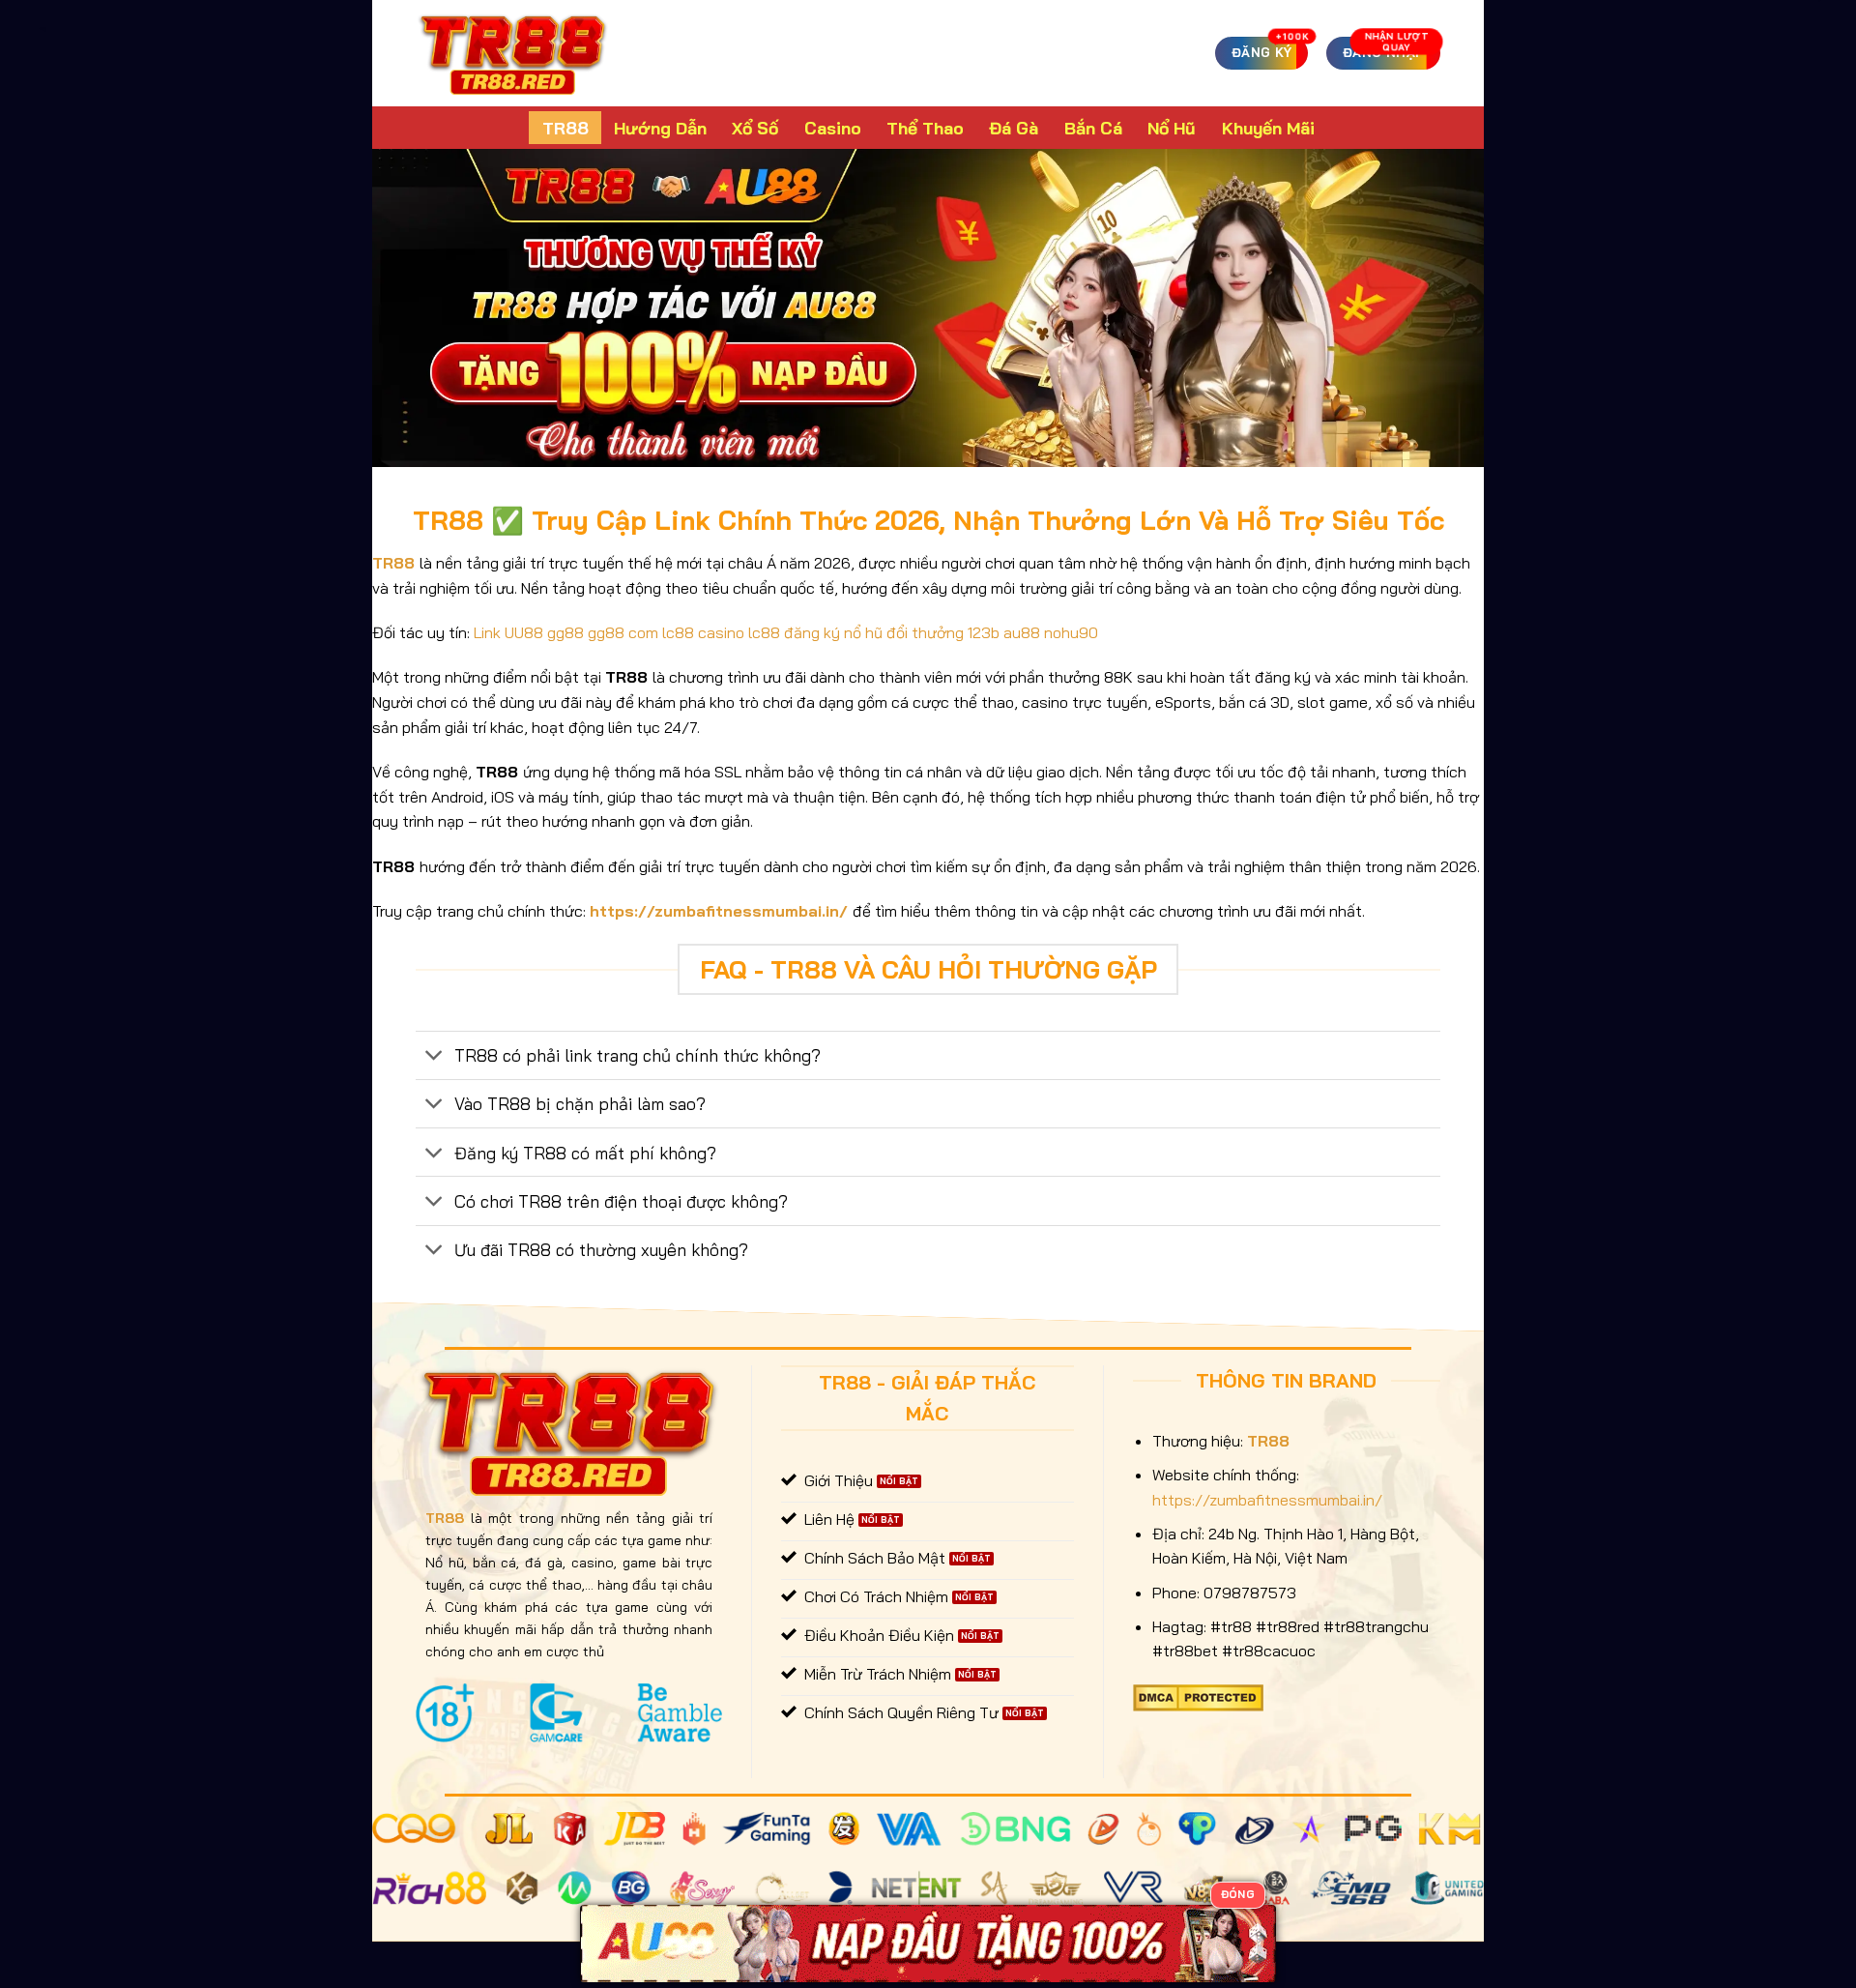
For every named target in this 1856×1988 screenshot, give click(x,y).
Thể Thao (925, 128)
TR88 (565, 128)
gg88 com (623, 632)
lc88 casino (703, 632)
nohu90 (1071, 632)
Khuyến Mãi (1268, 128)
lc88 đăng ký (794, 632)
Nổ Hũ (1172, 128)
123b (984, 632)
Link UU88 (508, 632)
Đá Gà (1014, 128)
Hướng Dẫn (660, 128)
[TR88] (513, 53)
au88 (1022, 632)
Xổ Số (755, 128)
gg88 (565, 632)
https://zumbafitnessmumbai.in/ (719, 911)
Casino (833, 128)
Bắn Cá (1093, 128)
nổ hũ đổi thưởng (904, 632)
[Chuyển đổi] (435, 1057)
